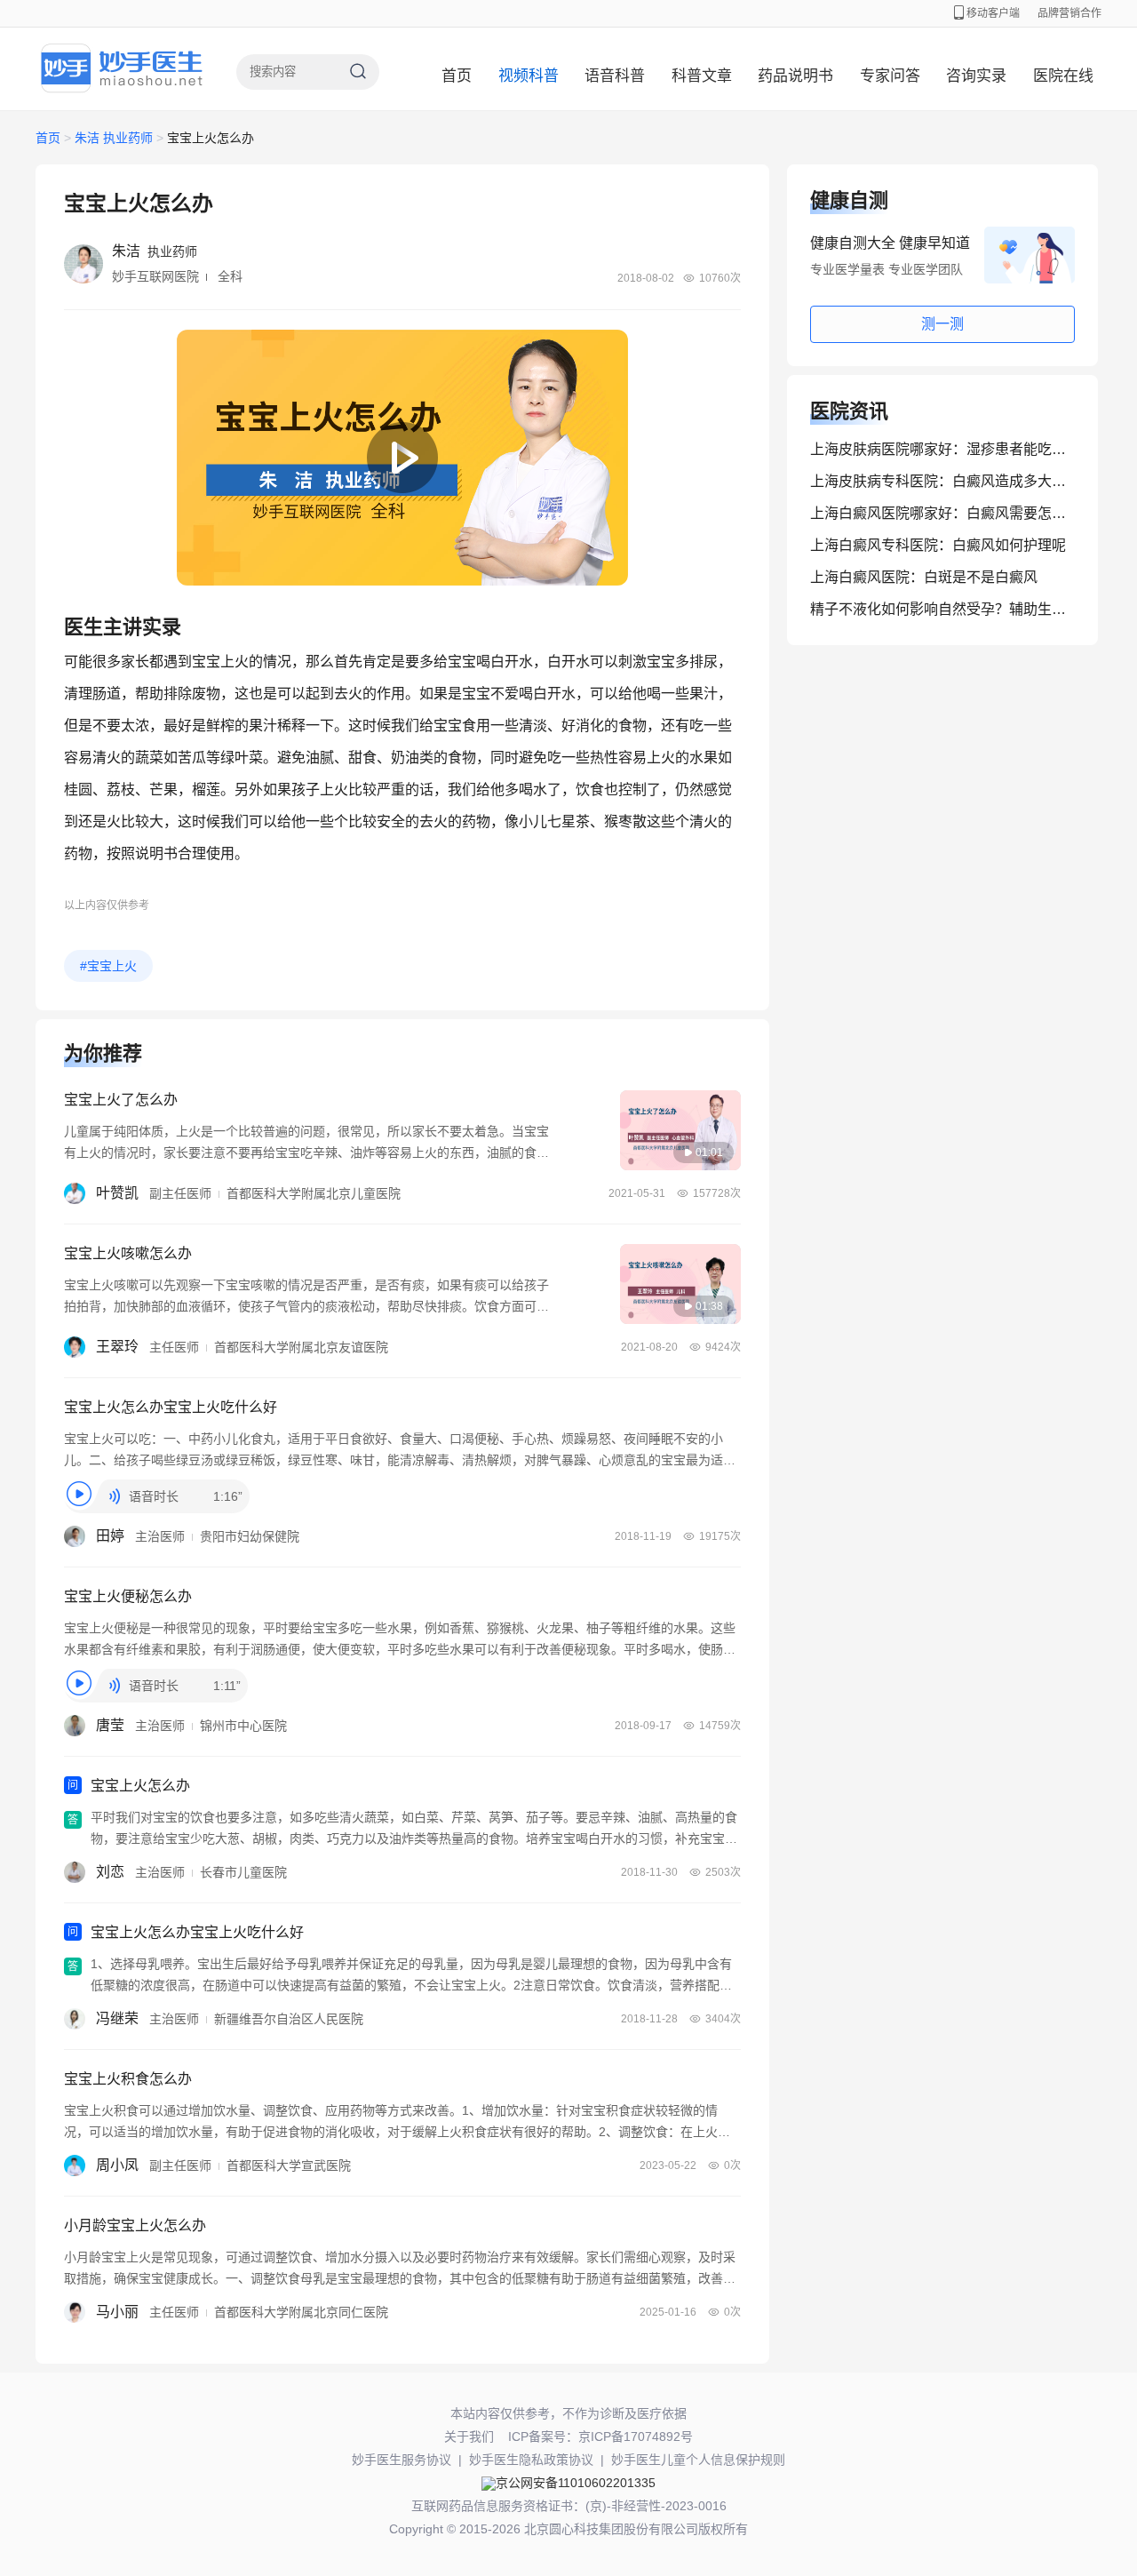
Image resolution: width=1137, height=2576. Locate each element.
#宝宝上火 (108, 966)
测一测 (942, 324)
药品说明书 (795, 76)
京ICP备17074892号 (636, 2436)
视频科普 (529, 76)
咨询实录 (976, 76)
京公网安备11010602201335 (576, 2483)
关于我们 (469, 2436)
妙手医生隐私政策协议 (531, 2460)
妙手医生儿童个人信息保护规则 (698, 2460)
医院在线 (1063, 76)
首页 (457, 76)
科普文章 (702, 76)
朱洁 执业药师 (114, 138)
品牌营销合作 (1069, 13)
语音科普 (615, 76)
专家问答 (890, 76)
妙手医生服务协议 (402, 2460)
